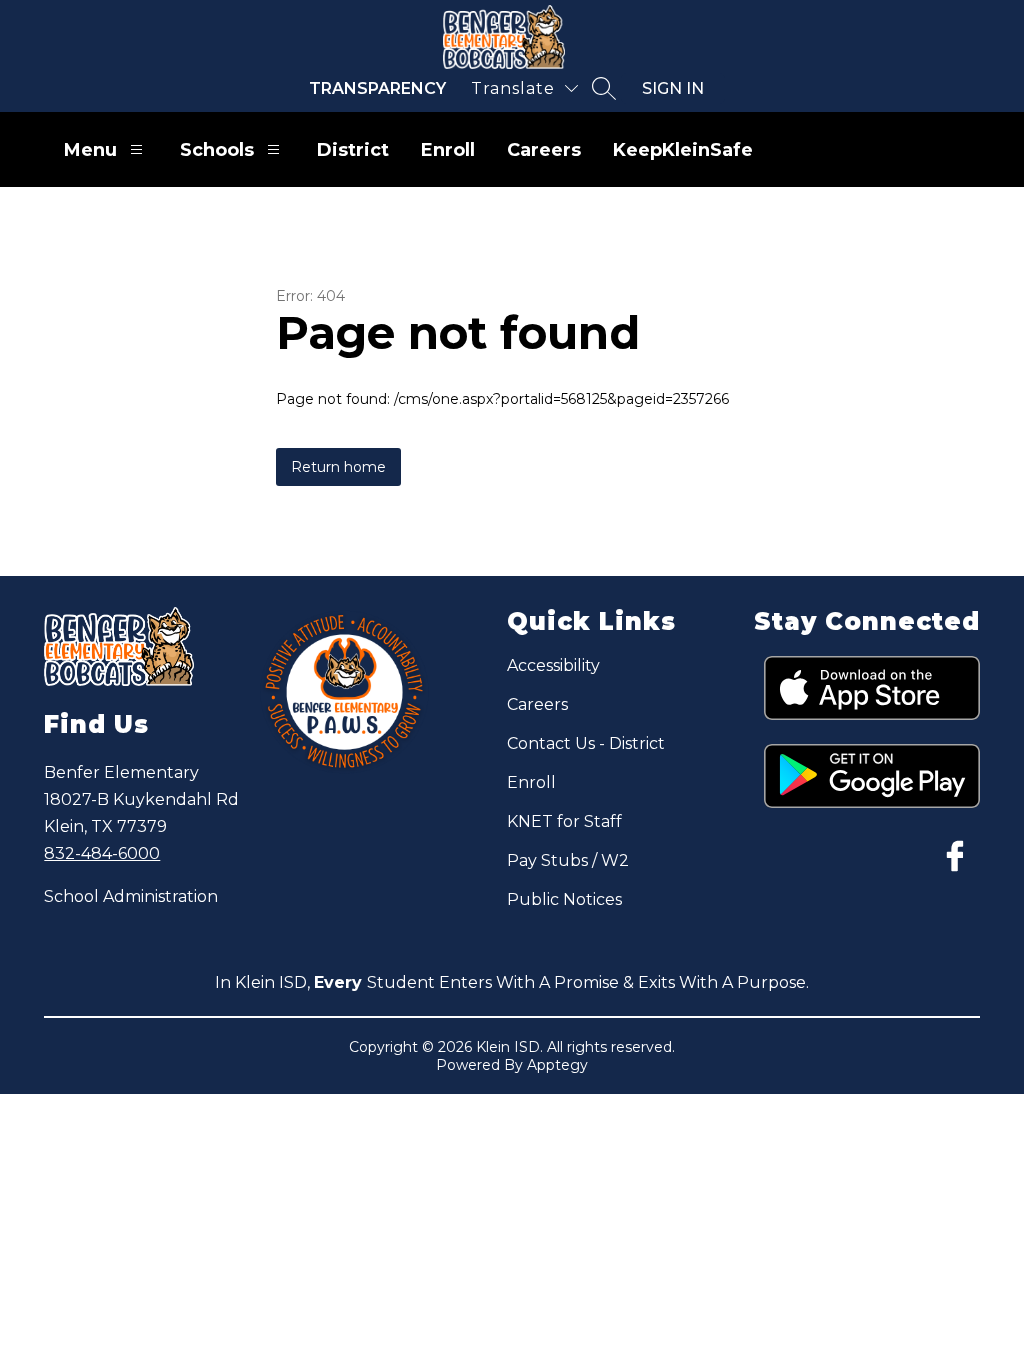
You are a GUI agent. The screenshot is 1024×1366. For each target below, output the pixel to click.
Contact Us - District (586, 743)
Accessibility (553, 665)
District (353, 150)
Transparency (377, 88)
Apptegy (557, 1065)
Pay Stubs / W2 (568, 860)
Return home (338, 467)
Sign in (673, 88)
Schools (217, 150)
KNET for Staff (564, 821)
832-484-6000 (102, 853)
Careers (544, 150)
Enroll (448, 150)
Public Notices (564, 899)
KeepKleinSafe (683, 150)
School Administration (131, 896)
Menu (90, 150)
